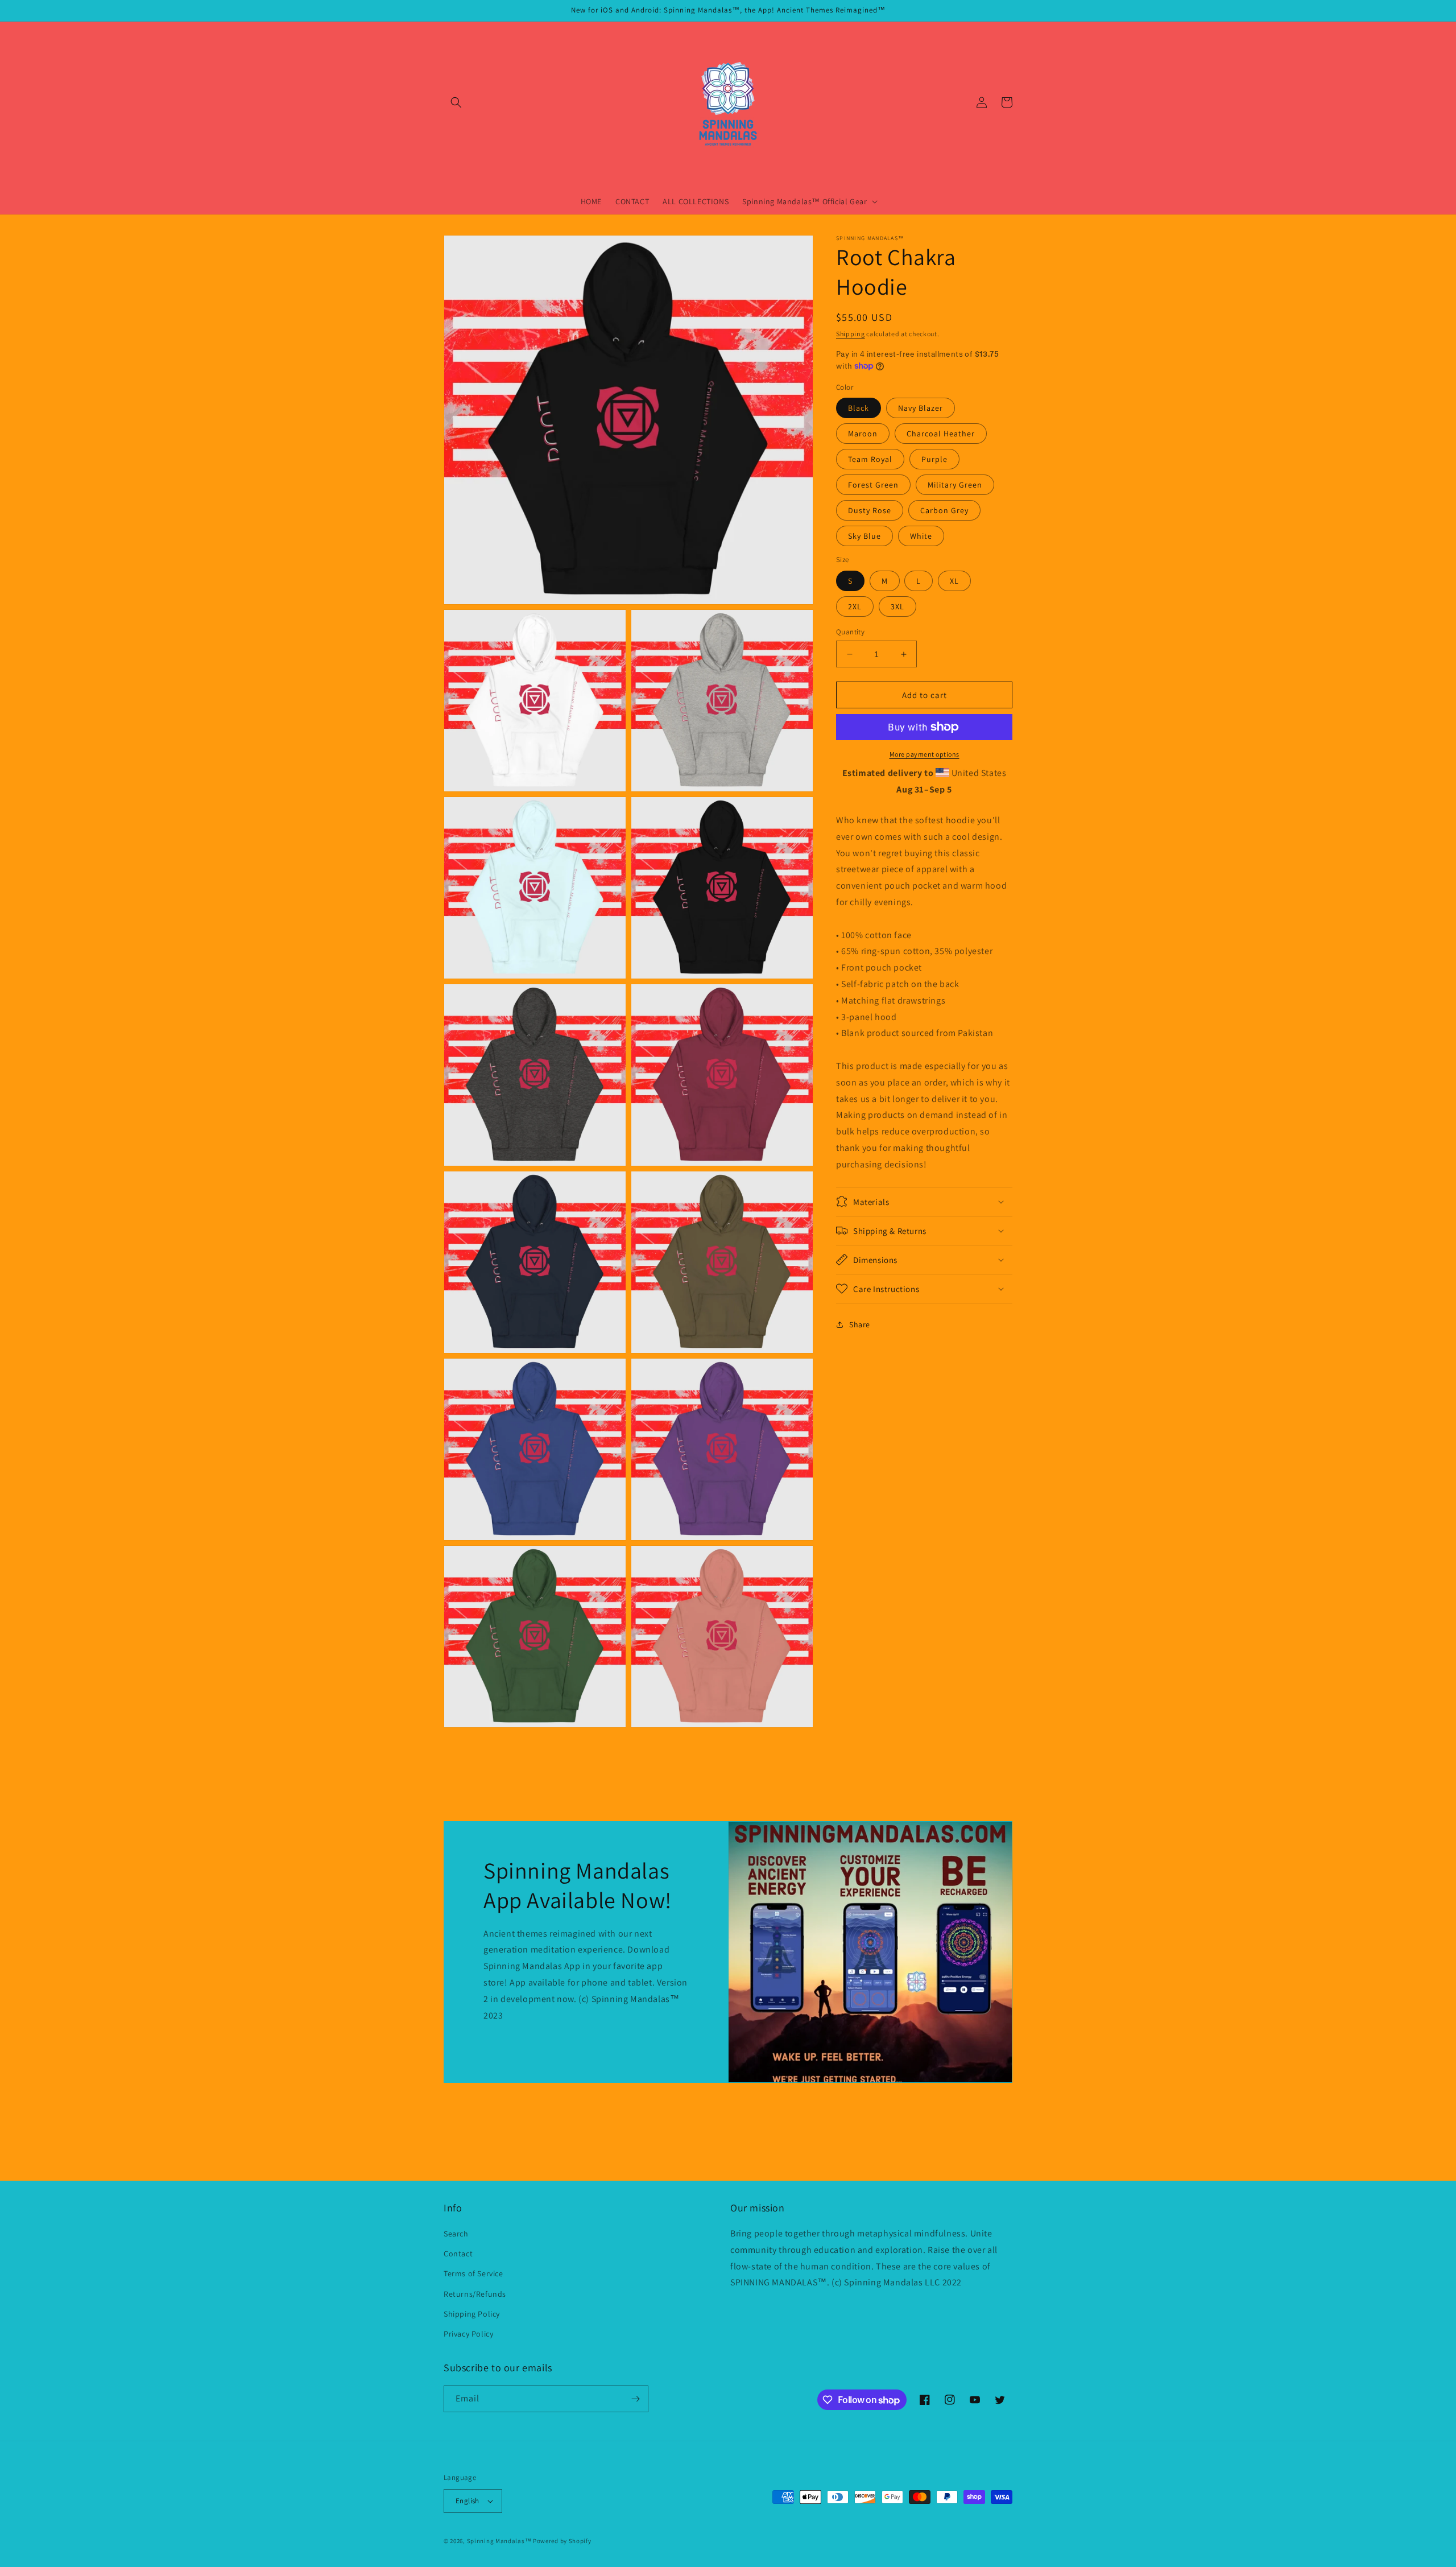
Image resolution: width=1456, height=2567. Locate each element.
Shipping (851, 334)
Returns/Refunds (475, 2294)
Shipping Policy (472, 2314)
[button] (456, 102)
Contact (458, 2254)
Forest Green (873, 485)
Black (859, 408)
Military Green (955, 485)
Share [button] (860, 1324)
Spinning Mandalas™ (499, 2541)
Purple (934, 459)
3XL (897, 606)
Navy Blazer (921, 408)
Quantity (850, 632)
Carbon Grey (944, 510)
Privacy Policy (468, 2334)
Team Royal (870, 459)
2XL (855, 606)
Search (456, 2234)
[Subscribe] (635, 2399)
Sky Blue (864, 536)
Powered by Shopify (562, 2541)
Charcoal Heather (941, 434)
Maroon (863, 434)
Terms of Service (473, 2273)
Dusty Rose (870, 510)
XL (954, 581)
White (921, 536)
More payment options (925, 754)
